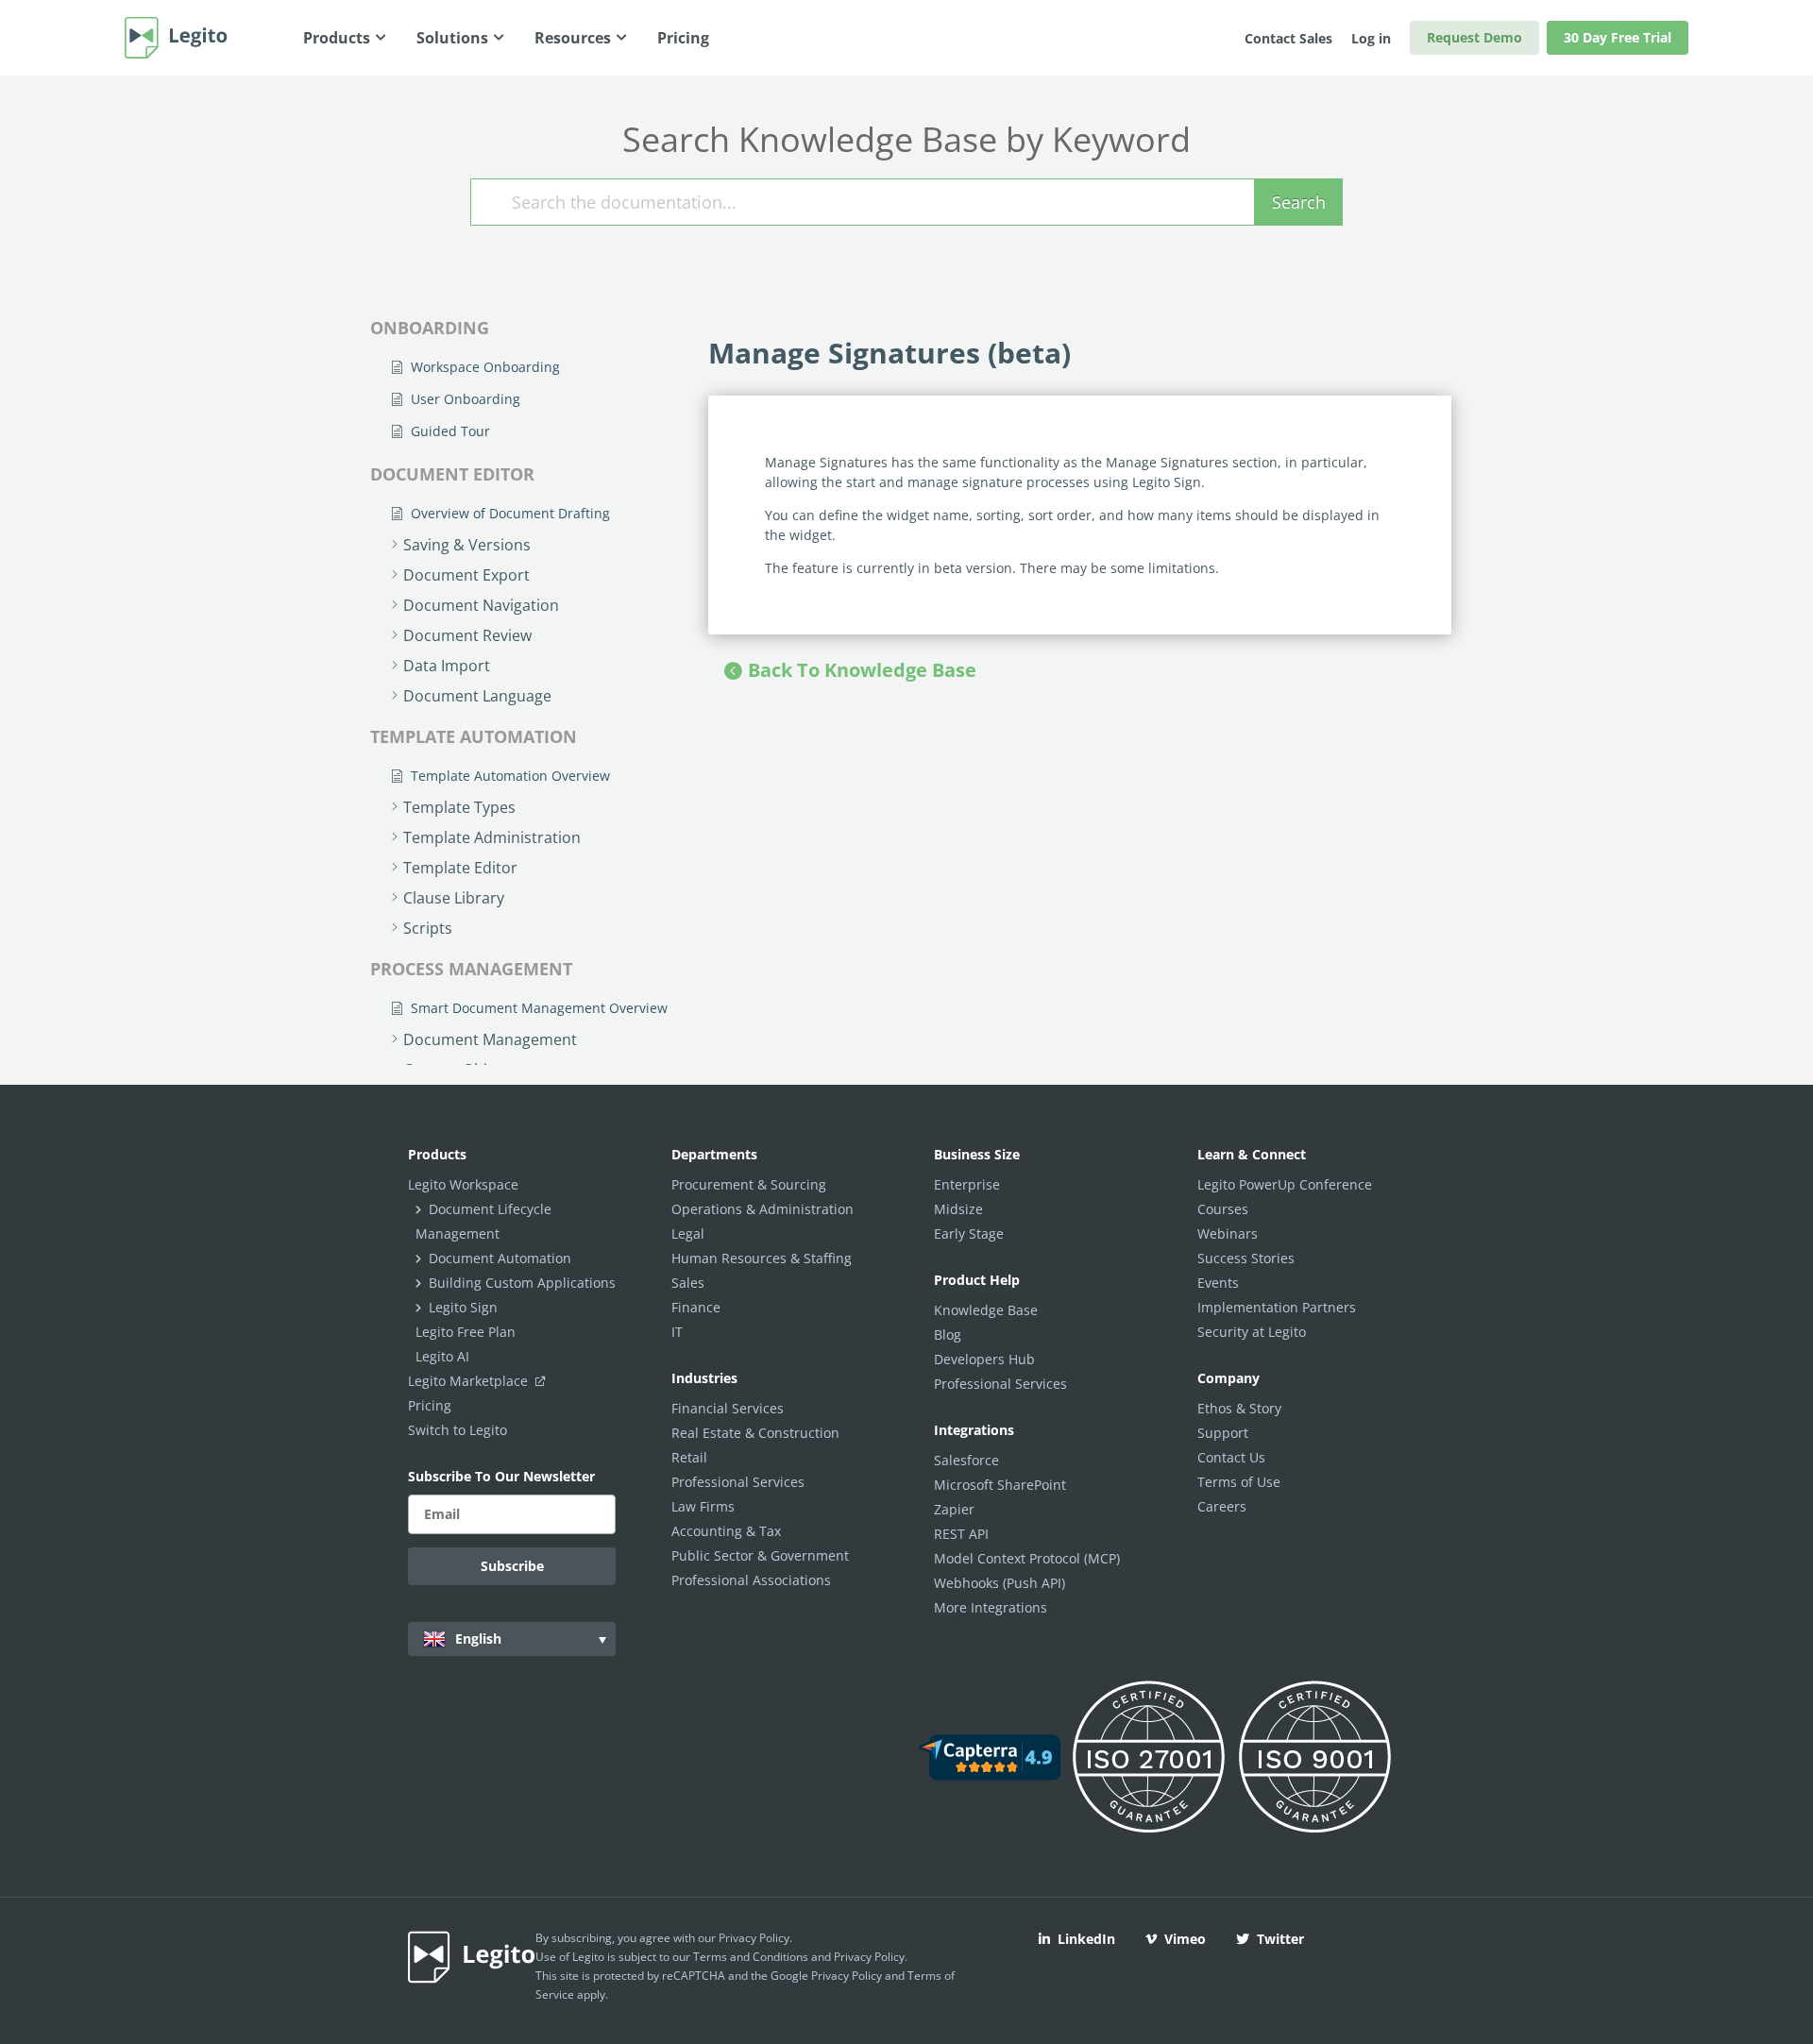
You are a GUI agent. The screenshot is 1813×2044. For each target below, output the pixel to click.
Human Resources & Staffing (762, 1258)
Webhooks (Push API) (1000, 1583)
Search (1299, 202)
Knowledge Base (986, 1310)
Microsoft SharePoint (1000, 1485)
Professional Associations (751, 1580)
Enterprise (967, 1184)
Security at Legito (1252, 1332)
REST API (961, 1534)
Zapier (954, 1509)
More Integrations (991, 1607)
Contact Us (1231, 1457)
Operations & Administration (762, 1209)
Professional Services (738, 1482)
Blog (948, 1335)
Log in (1371, 38)
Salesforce (966, 1460)
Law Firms (703, 1506)
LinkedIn (1086, 1939)
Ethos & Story (1239, 1408)
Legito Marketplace (470, 1381)
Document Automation (500, 1258)
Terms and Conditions (751, 1957)
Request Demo (1474, 37)
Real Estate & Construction (755, 1433)
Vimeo (1185, 1939)
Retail (689, 1457)
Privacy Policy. (871, 1957)
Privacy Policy (754, 1938)
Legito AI (442, 1356)
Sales (688, 1283)
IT (677, 1332)
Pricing (430, 1405)
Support (1223, 1433)
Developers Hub (984, 1359)
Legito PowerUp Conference (1285, 1184)
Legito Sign (463, 1307)
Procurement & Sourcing (749, 1184)
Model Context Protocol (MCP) (1027, 1558)
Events (1218, 1283)
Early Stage (969, 1233)
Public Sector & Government (760, 1555)
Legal (688, 1233)
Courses (1223, 1209)
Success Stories (1246, 1258)
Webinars (1228, 1233)
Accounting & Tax (726, 1531)
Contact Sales (1288, 38)
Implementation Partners (1277, 1307)
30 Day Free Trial (1618, 37)
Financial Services (728, 1408)
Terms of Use (1239, 1482)
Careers (1222, 1506)
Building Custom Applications (522, 1283)
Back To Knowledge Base (862, 670)
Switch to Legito (457, 1430)
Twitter (1280, 1939)
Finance (696, 1307)
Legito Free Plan (466, 1332)
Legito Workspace (463, 1184)
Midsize (958, 1209)
